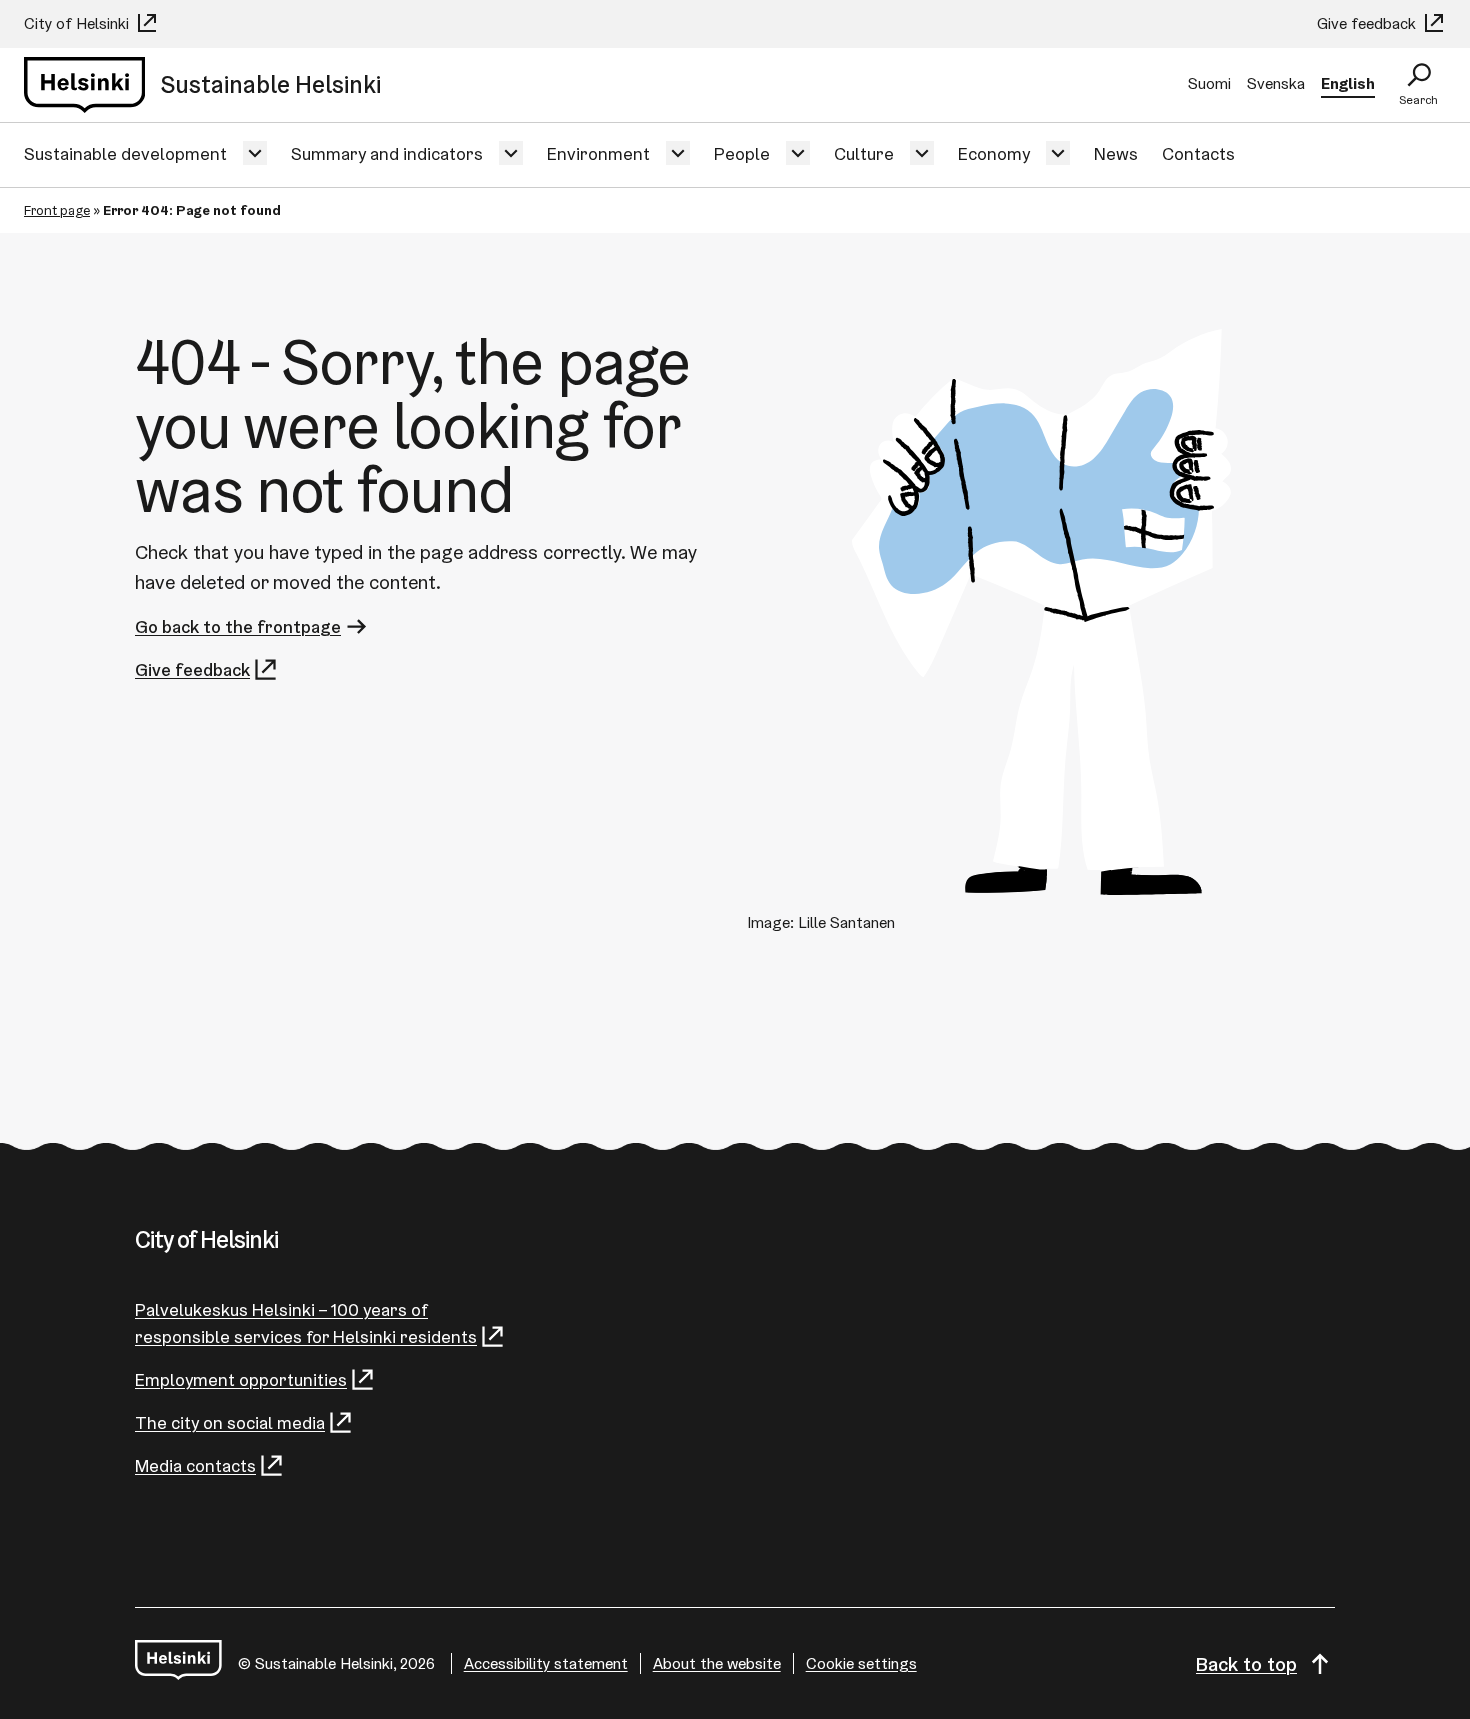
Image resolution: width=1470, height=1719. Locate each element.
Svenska (1276, 83)
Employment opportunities (241, 1379)
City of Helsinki (78, 23)
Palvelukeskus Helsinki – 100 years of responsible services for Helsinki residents (306, 1323)
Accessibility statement (546, 1663)
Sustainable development (125, 153)
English (1348, 83)
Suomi (1209, 83)
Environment (598, 153)
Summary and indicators (387, 153)
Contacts (1198, 153)
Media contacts (195, 1465)
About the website (717, 1663)
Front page (57, 210)
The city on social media (230, 1422)
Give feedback (1368, 23)
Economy (994, 153)
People (742, 153)
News (1116, 153)
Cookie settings (861, 1663)
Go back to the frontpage (238, 626)
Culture (864, 153)
